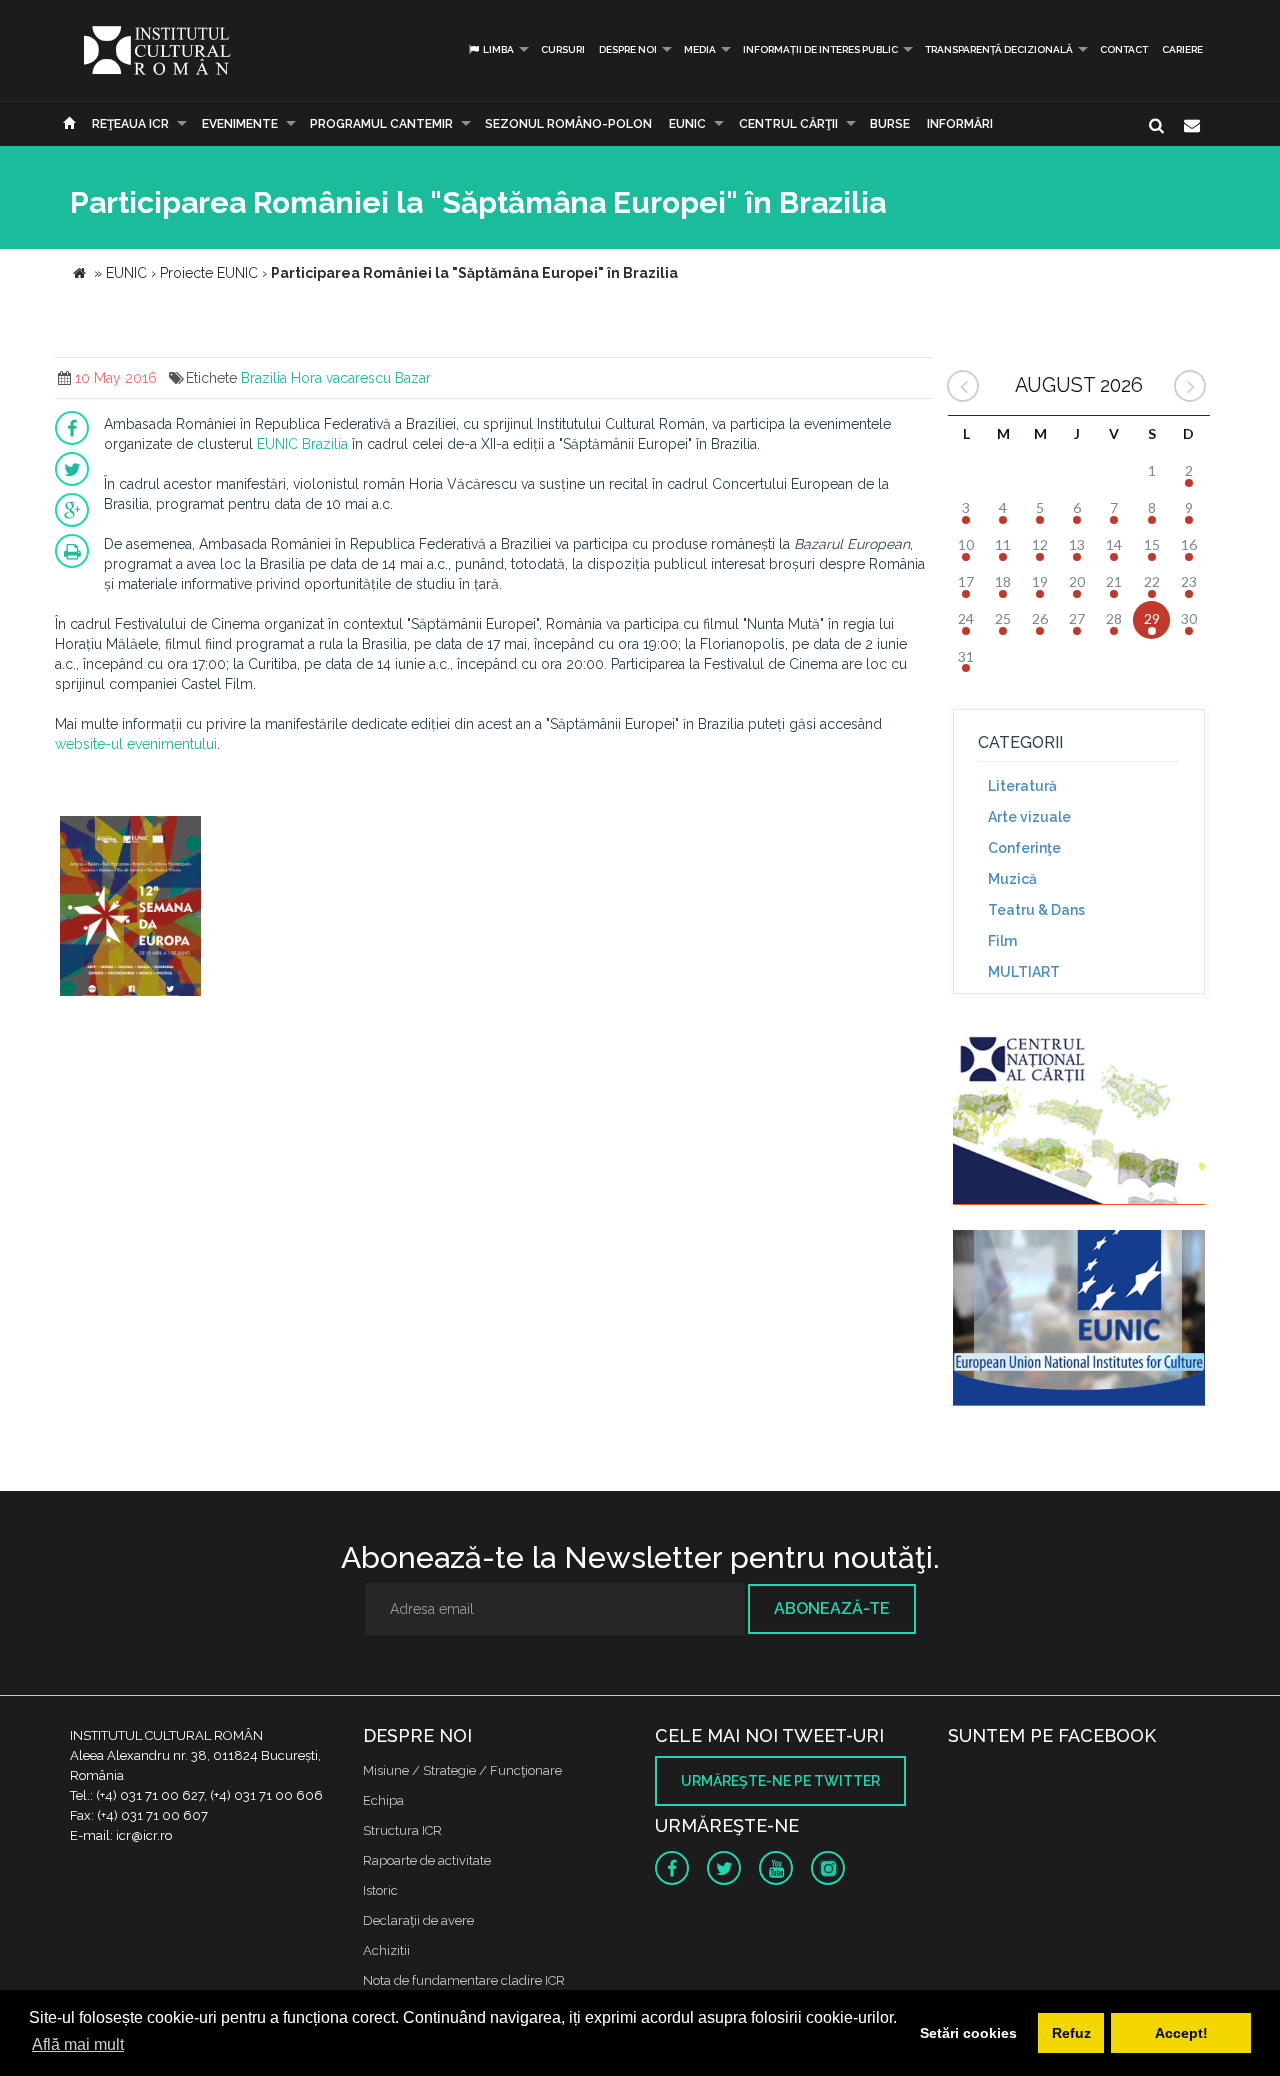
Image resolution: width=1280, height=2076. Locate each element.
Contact (1124, 49)
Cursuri (563, 49)
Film (1002, 941)
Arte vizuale (1029, 817)
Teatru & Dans (1036, 910)
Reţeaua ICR (130, 124)
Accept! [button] (1181, 2033)
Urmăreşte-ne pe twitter (780, 1781)
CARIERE (1182, 49)
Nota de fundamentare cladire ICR (464, 1980)
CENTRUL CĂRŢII (788, 124)
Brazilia (264, 378)
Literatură (1022, 786)
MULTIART (1024, 972)
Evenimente (240, 124)
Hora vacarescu (341, 378)
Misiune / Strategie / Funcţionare (462, 1770)
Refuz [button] (1071, 2033)
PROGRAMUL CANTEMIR (381, 124)
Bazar (413, 378)
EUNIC (687, 124)
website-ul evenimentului (136, 744)
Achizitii (386, 1950)
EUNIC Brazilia (302, 444)
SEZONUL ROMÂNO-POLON (568, 124)
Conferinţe (1024, 848)
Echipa (383, 1800)
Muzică (1012, 879)
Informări (960, 124)
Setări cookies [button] (968, 2033)
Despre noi (628, 49)
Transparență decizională (999, 49)
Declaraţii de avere (418, 1920)
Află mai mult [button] (78, 2044)
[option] (130, 908)
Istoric (380, 1890)
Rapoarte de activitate (427, 1860)
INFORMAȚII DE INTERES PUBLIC (820, 49)
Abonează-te (832, 1608)
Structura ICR (402, 1830)
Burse (890, 124)
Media (700, 49)
